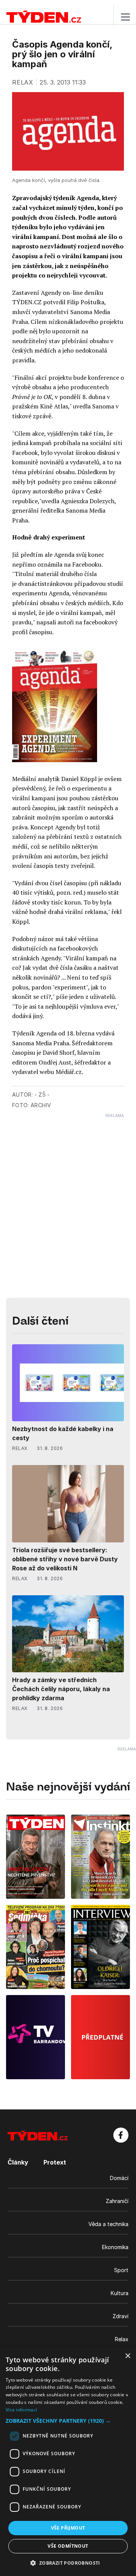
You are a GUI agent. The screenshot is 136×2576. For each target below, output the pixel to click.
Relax (122, 2339)
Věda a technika (108, 2224)
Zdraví (121, 2316)
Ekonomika (115, 2247)
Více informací (21, 2410)
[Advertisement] (68, 1186)
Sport (121, 2270)
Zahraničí (117, 2201)
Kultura (120, 2293)
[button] (68, 2421)
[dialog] (68, 2462)
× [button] (127, 2356)
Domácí (119, 2178)
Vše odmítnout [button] (68, 2546)
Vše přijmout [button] (68, 2528)
